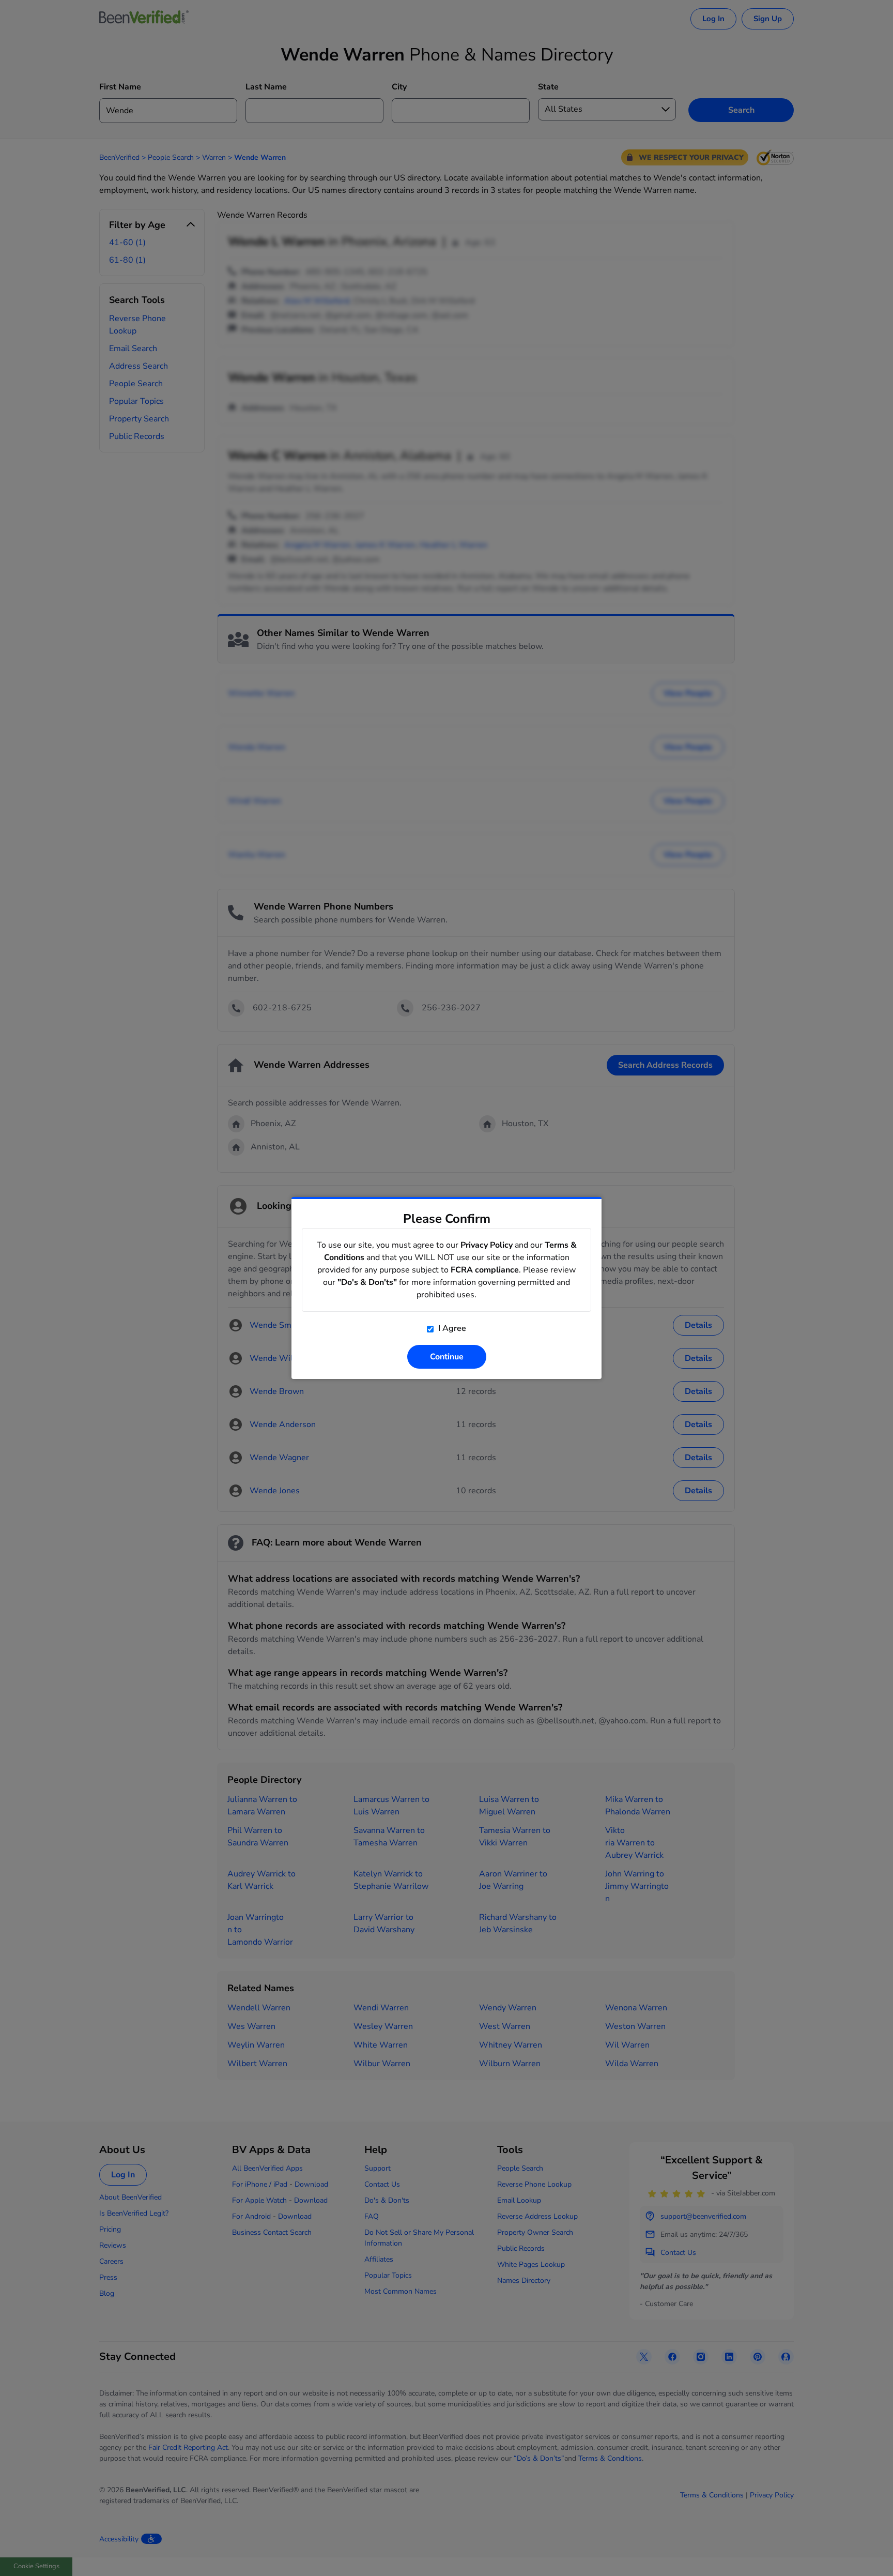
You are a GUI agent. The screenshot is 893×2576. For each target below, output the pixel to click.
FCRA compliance (485, 1270)
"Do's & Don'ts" (367, 1282)
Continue (447, 1357)
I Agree (451, 1328)
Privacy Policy (487, 1245)
